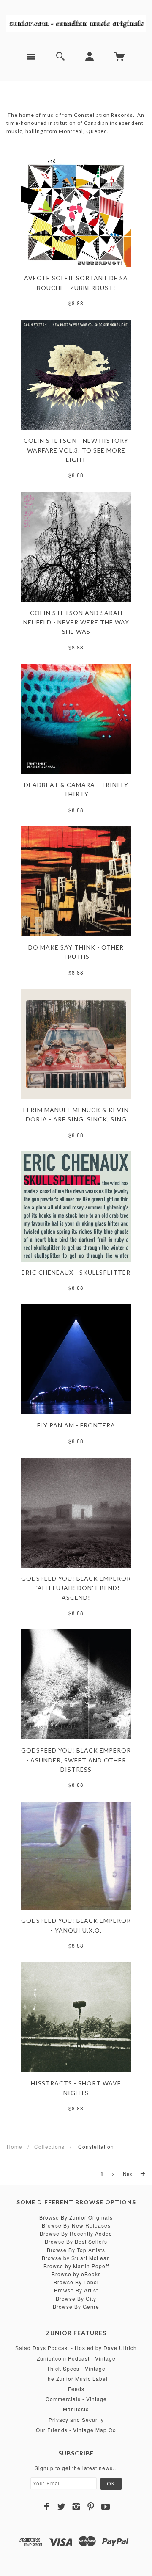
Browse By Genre (76, 2307)
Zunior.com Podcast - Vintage (76, 2358)
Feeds (76, 2389)
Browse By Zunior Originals (76, 2217)
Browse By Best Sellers (76, 2241)
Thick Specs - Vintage (76, 2368)
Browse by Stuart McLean (76, 2258)
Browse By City (76, 2299)
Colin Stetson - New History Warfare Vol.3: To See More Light (76, 450)
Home (15, 2147)
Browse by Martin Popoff (76, 2266)
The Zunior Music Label (76, 2379)
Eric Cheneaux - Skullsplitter (76, 1272)
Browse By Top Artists (76, 2250)
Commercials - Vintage (76, 2399)
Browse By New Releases (76, 2225)
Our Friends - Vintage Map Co (76, 2430)
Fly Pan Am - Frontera (76, 1425)
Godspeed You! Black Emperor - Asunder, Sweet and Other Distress (76, 1760)
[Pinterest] (91, 2507)
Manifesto (76, 2409)
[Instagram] (76, 2507)
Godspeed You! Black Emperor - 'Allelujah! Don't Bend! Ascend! (76, 1588)
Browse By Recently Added (76, 2233)
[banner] (76, 22)
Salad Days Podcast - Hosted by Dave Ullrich (76, 2348)
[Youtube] (106, 2507)
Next (129, 2174)
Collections (49, 2147)
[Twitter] (61, 2507)
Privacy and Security (76, 2420)
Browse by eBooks (76, 2274)
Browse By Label (76, 2282)
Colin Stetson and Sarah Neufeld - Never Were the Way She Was (76, 622)
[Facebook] (47, 2507)
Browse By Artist (76, 2290)
